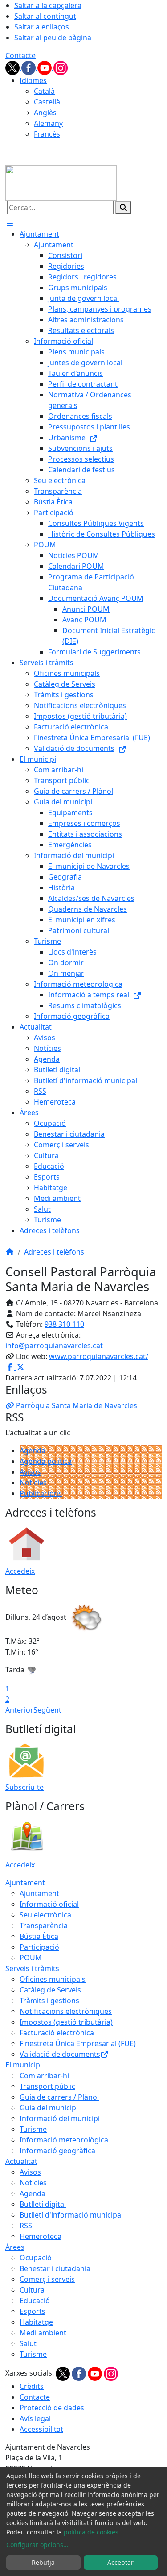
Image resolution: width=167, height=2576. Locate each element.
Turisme (33, 2129)
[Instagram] (61, 67)
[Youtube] (45, 67)
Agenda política (46, 1461)
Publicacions (41, 1493)
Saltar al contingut (45, 16)
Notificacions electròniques (66, 2011)
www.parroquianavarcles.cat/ (99, 1356)
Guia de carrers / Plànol (59, 2097)
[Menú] (10, 223)
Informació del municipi (60, 2118)
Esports (33, 2311)
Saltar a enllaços (42, 27)
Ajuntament (25, 1883)
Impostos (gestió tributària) (66, 2022)
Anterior (19, 1710)
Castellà (47, 102)
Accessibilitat (41, 2429)
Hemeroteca (41, 2236)
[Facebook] (29, 67)
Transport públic (47, 2086)
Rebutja (43, 2562)
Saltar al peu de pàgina (53, 38)
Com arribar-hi (44, 2076)
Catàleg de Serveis (50, 1990)
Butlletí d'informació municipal (71, 2215)
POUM (31, 1958)
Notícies (33, 1483)
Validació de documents (60, 2054)
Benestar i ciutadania (55, 2268)
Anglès (45, 113)
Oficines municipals (53, 1979)
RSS (26, 2226)
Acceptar (120, 2562)
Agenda (33, 1451)
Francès (47, 134)
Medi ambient (43, 2333)
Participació (39, 1947)
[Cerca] (123, 208)
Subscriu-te (24, 1787)
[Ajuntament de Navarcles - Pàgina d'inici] (61, 182)
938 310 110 (64, 1324)
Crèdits (32, 2386)
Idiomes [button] (33, 80)
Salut (28, 2343)
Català (44, 91)
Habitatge (36, 2322)
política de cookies (91, 2532)
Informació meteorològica (64, 2140)
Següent (47, 1710)
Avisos (30, 1472)
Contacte (20, 55)
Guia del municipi (49, 2108)
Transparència (44, 1926)
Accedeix (20, 1571)
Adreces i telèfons (54, 1252)
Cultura (32, 2290)
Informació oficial (49, 1904)
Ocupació (36, 2258)
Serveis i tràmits (32, 1968)
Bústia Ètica (39, 1936)
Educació (35, 2301)
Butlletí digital (43, 2204)
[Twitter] (13, 67)
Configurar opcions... (37, 2545)
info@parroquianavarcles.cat (54, 1346)
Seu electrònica (45, 1915)
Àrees (15, 2247)
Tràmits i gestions (49, 2001)
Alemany (48, 123)
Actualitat (21, 2161)
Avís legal (35, 2418)
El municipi (24, 2065)
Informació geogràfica (57, 2151)
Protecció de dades (52, 2408)
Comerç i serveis (47, 2279)
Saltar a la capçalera (48, 5)
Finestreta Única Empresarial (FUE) (78, 2043)
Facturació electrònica (57, 2033)
